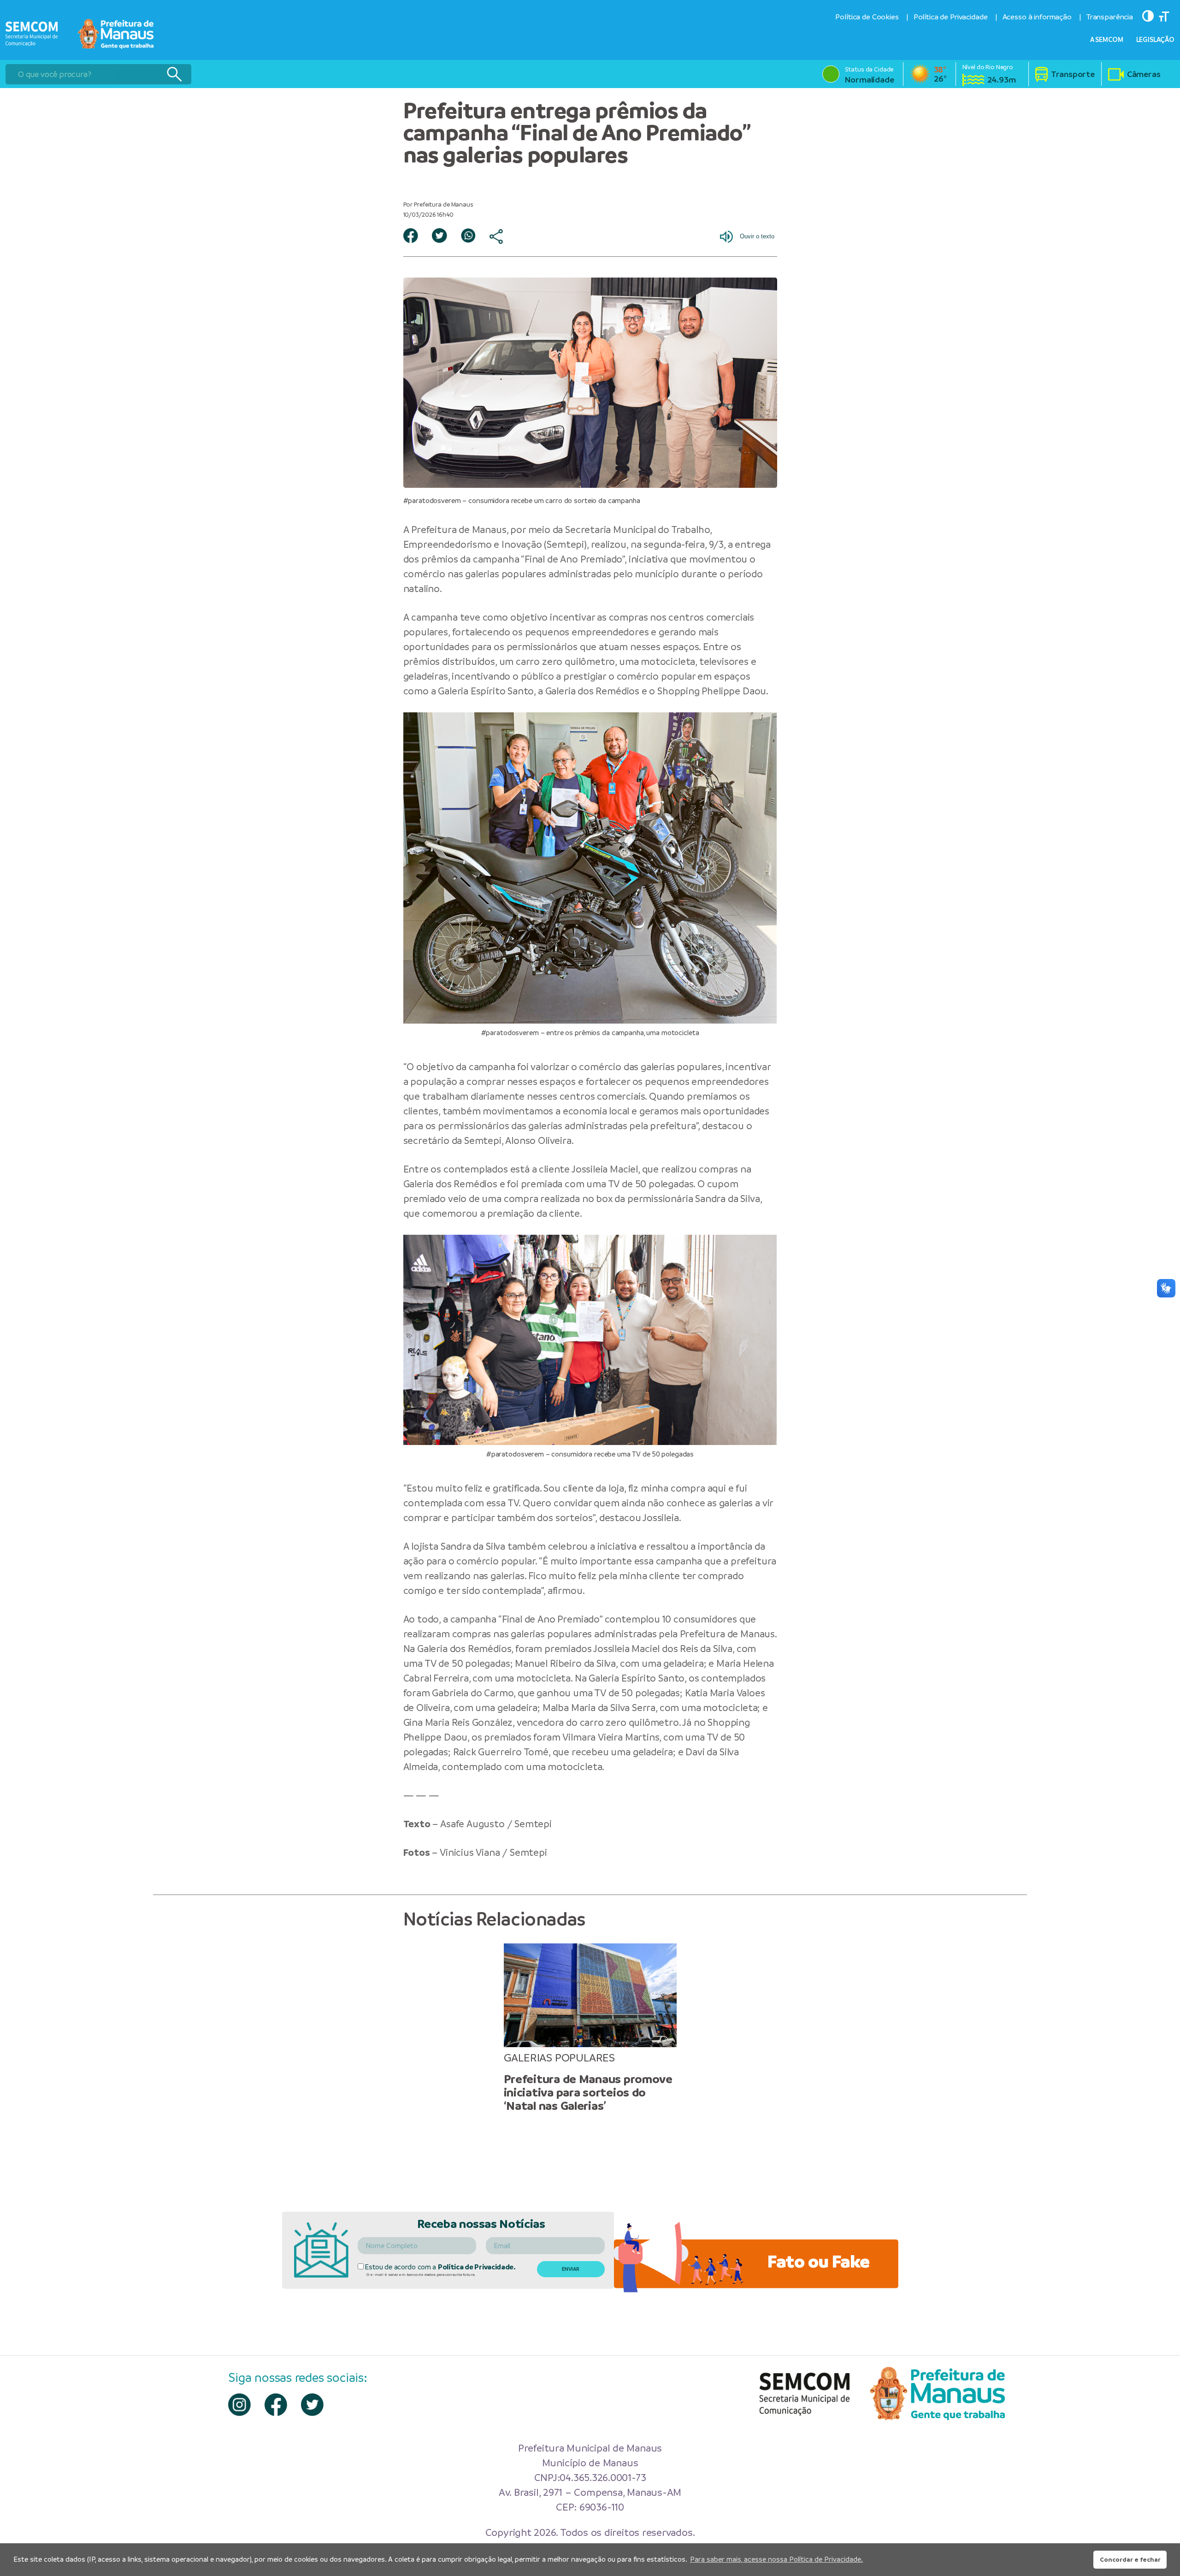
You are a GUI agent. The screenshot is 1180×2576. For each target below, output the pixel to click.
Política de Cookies (867, 17)
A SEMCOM (1107, 40)
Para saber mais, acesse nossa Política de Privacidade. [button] (776, 2559)
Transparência (1110, 17)
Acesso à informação (1037, 17)
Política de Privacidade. (477, 2267)
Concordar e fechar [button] (1130, 2559)
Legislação (1156, 40)
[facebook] (276, 2405)
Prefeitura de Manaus (459, 530)
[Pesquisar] (174, 74)
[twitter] (312, 2405)
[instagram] (239, 2405)
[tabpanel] (590, 2028)
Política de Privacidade (951, 17)
